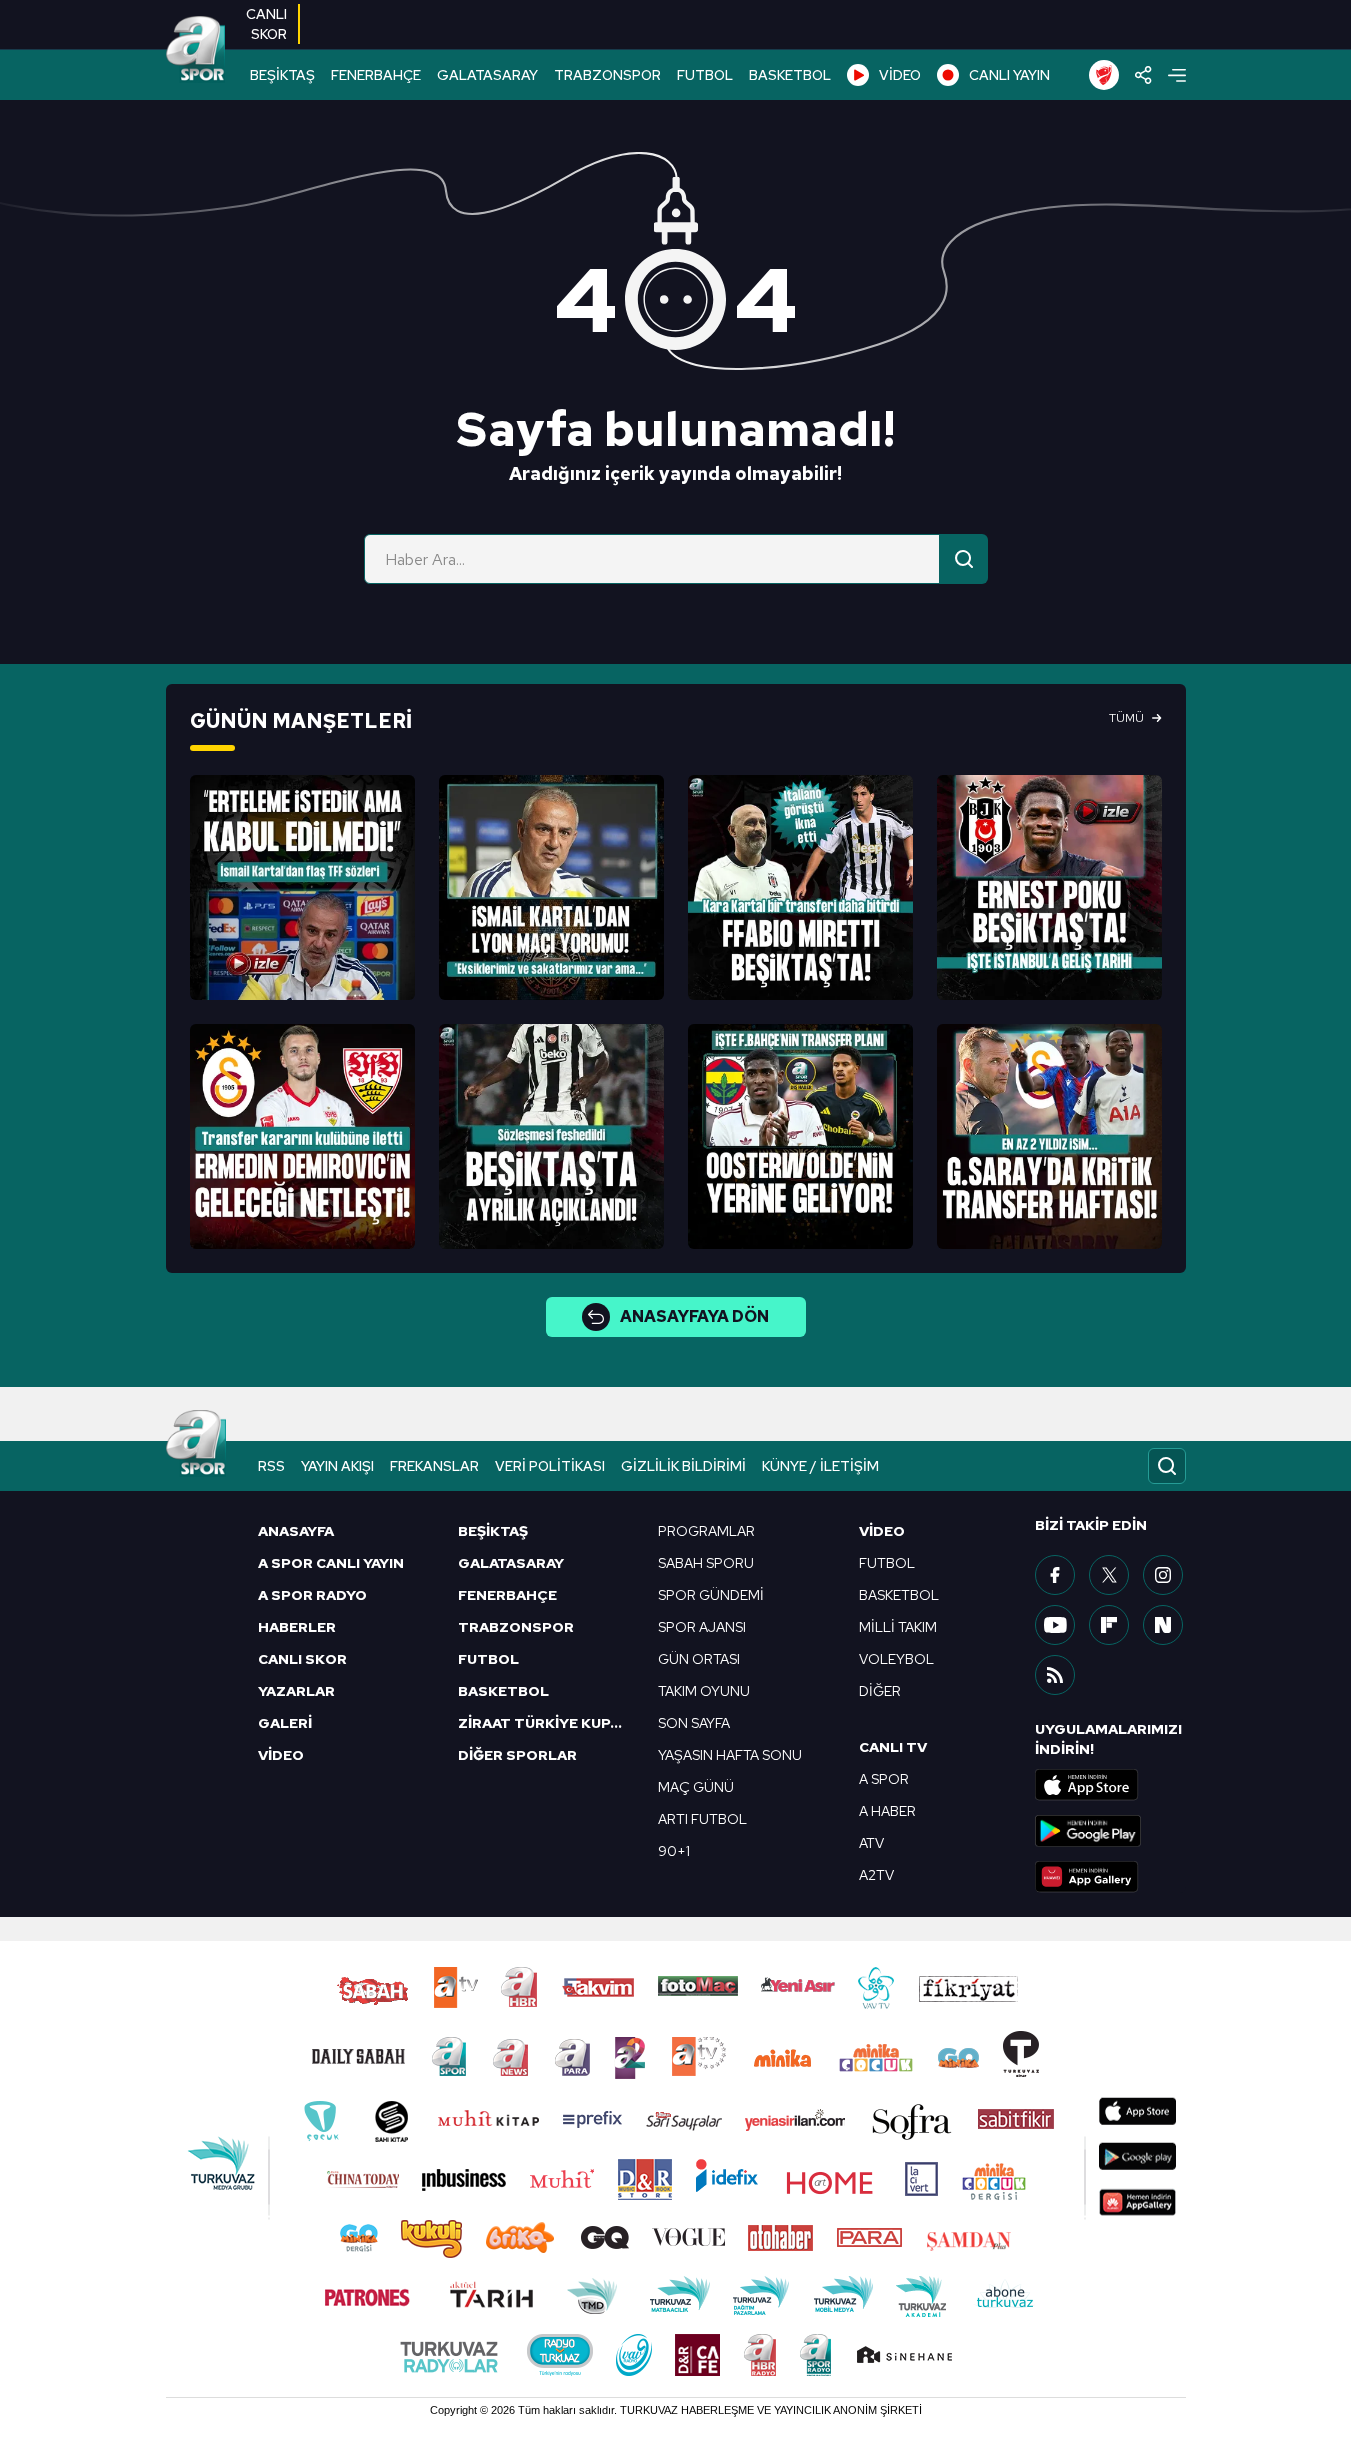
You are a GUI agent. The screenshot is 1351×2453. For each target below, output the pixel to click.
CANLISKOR (266, 24)
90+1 (674, 1851)
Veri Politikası (550, 1466)
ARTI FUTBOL (702, 1819)
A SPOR (884, 1779)
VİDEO (900, 75)
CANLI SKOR (302, 1659)
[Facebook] (1055, 1575)
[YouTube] (1055, 1625)
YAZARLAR (296, 1691)
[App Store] (1110, 1785)
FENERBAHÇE (376, 75)
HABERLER (297, 1627)
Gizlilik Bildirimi (683, 1466)
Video (882, 1531)
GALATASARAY (487, 75)
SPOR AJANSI (702, 1627)
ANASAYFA (296, 1531)
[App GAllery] (1110, 1877)
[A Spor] (196, 50)
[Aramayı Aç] (1167, 1466)
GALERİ (285, 1723)
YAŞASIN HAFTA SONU (730, 1755)
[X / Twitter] (1109, 1575)
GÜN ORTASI (699, 1659)
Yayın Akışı (337, 1466)
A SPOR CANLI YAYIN (331, 1563)
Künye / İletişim (820, 1466)
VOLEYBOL (896, 1659)
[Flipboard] (1109, 1625)
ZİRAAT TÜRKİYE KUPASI (546, 1723)
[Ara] (964, 559)
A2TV (876, 1875)
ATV (871, 1843)
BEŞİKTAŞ (282, 75)
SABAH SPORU (706, 1563)
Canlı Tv (893, 1747)
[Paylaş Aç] (1143, 75)
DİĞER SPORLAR (517, 1755)
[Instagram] (1163, 1575)
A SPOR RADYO (312, 1595)
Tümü (1126, 718)
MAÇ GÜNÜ (696, 1787)
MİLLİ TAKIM (898, 1627)
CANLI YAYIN (1009, 75)
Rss (271, 1466)
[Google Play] (1110, 1831)
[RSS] (1055, 1675)
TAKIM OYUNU (704, 1691)
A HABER (887, 1811)
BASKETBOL (790, 75)
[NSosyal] (1163, 1625)
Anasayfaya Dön (694, 1316)
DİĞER (880, 1691)
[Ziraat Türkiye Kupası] (1104, 75)
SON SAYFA (694, 1723)
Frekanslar (434, 1466)
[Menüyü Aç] (1177, 75)
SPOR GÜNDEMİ (711, 1595)
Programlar (706, 1531)
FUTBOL (705, 75)
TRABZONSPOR (607, 75)
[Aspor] (302, 887)
